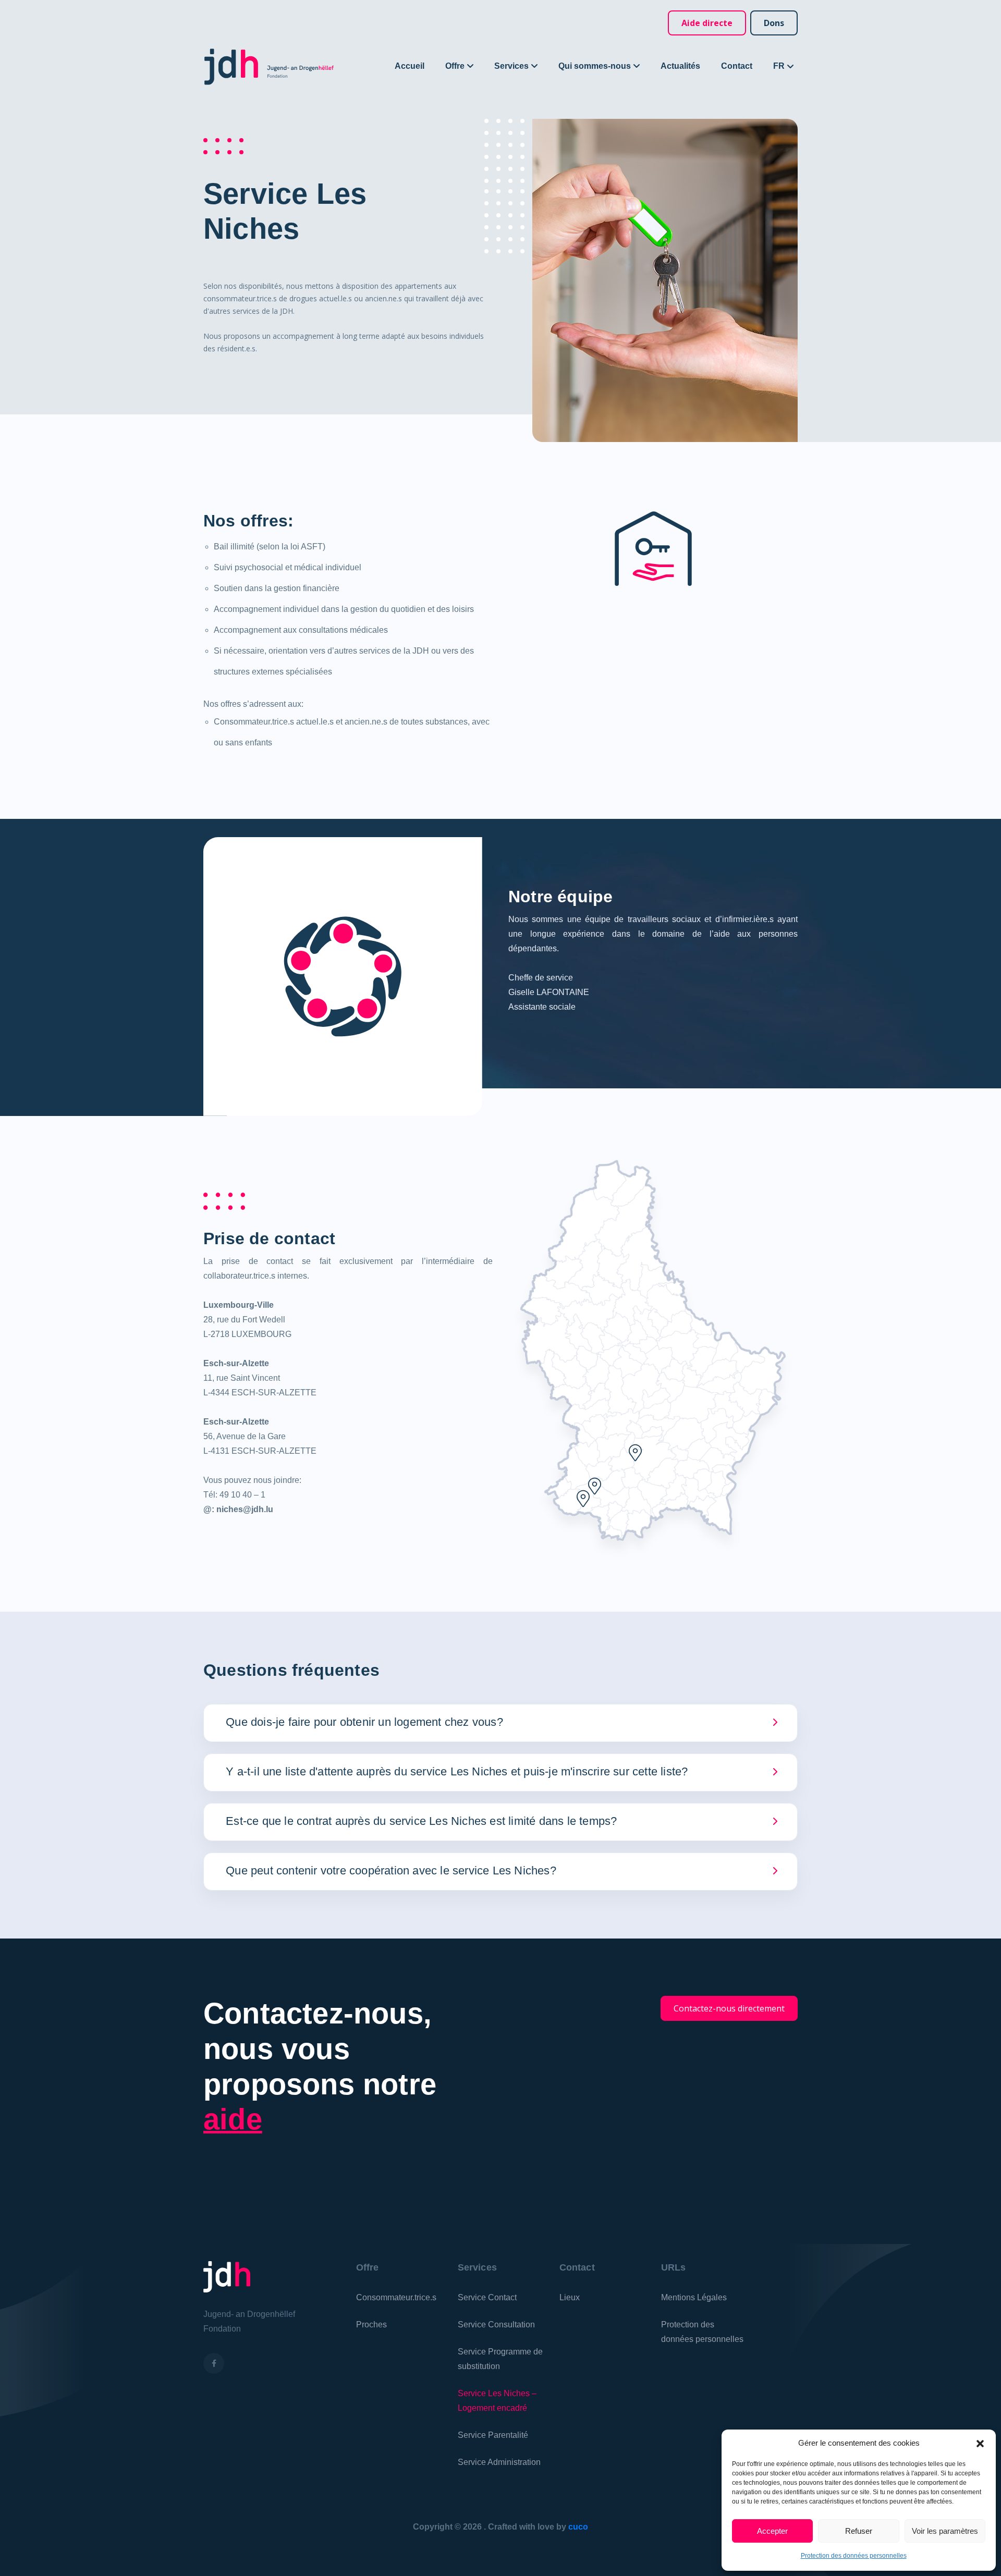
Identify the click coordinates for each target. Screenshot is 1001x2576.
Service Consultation (496, 2324)
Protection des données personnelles (854, 2556)
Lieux (570, 2297)
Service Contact (487, 2297)
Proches (371, 2324)
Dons (774, 23)
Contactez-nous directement (729, 2008)
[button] (980, 2443)
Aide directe (707, 23)
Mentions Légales (694, 2297)
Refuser (859, 2531)
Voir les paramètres (945, 2531)
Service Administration (499, 2462)
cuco (578, 2527)
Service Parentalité (493, 2435)
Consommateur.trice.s (396, 2297)
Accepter (772, 2531)
